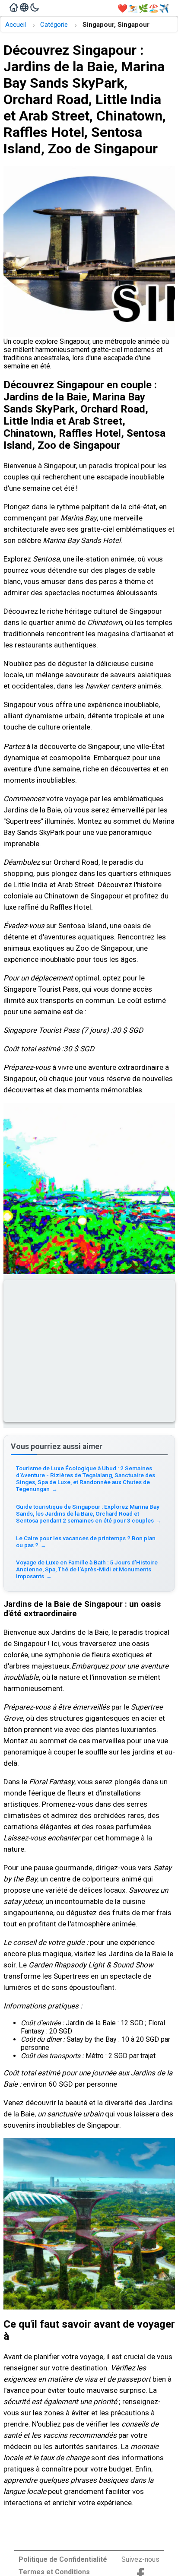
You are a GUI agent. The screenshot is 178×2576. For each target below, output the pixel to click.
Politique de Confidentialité (63, 2559)
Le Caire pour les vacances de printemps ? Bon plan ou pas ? (86, 1542)
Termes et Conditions (54, 2572)
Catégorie (54, 25)
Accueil (16, 25)
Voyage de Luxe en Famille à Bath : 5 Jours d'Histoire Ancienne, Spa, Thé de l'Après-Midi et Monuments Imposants (87, 1569)
